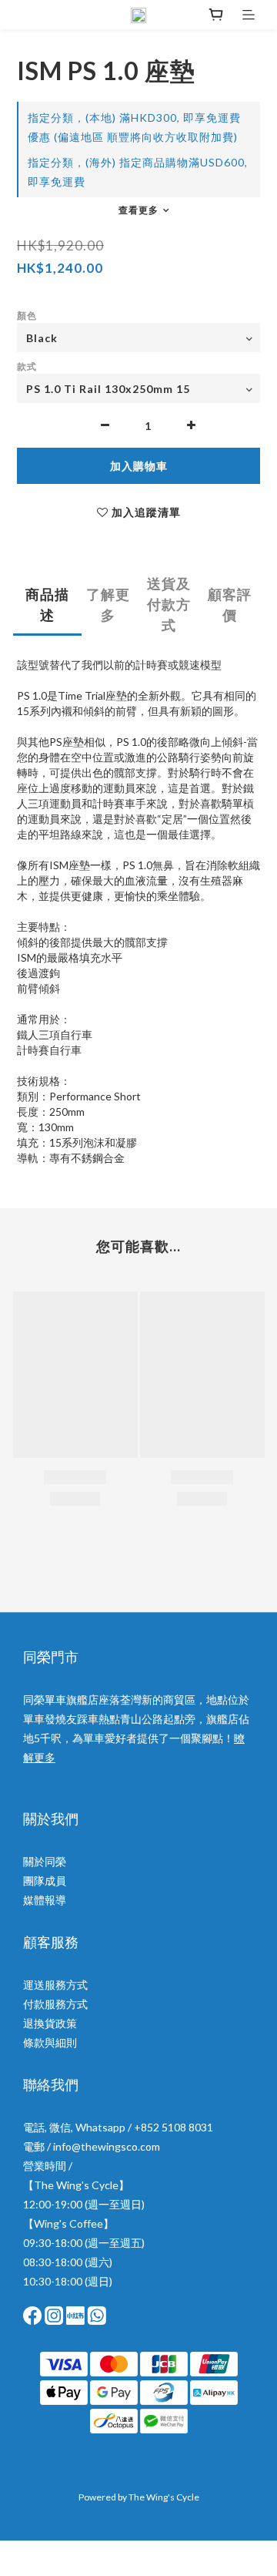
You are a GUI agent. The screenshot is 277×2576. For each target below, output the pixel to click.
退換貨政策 (50, 2023)
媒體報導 (45, 1900)
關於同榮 (45, 1861)
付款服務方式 (55, 2004)
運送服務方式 (55, 1985)
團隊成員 (45, 1881)
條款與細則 (50, 2042)
